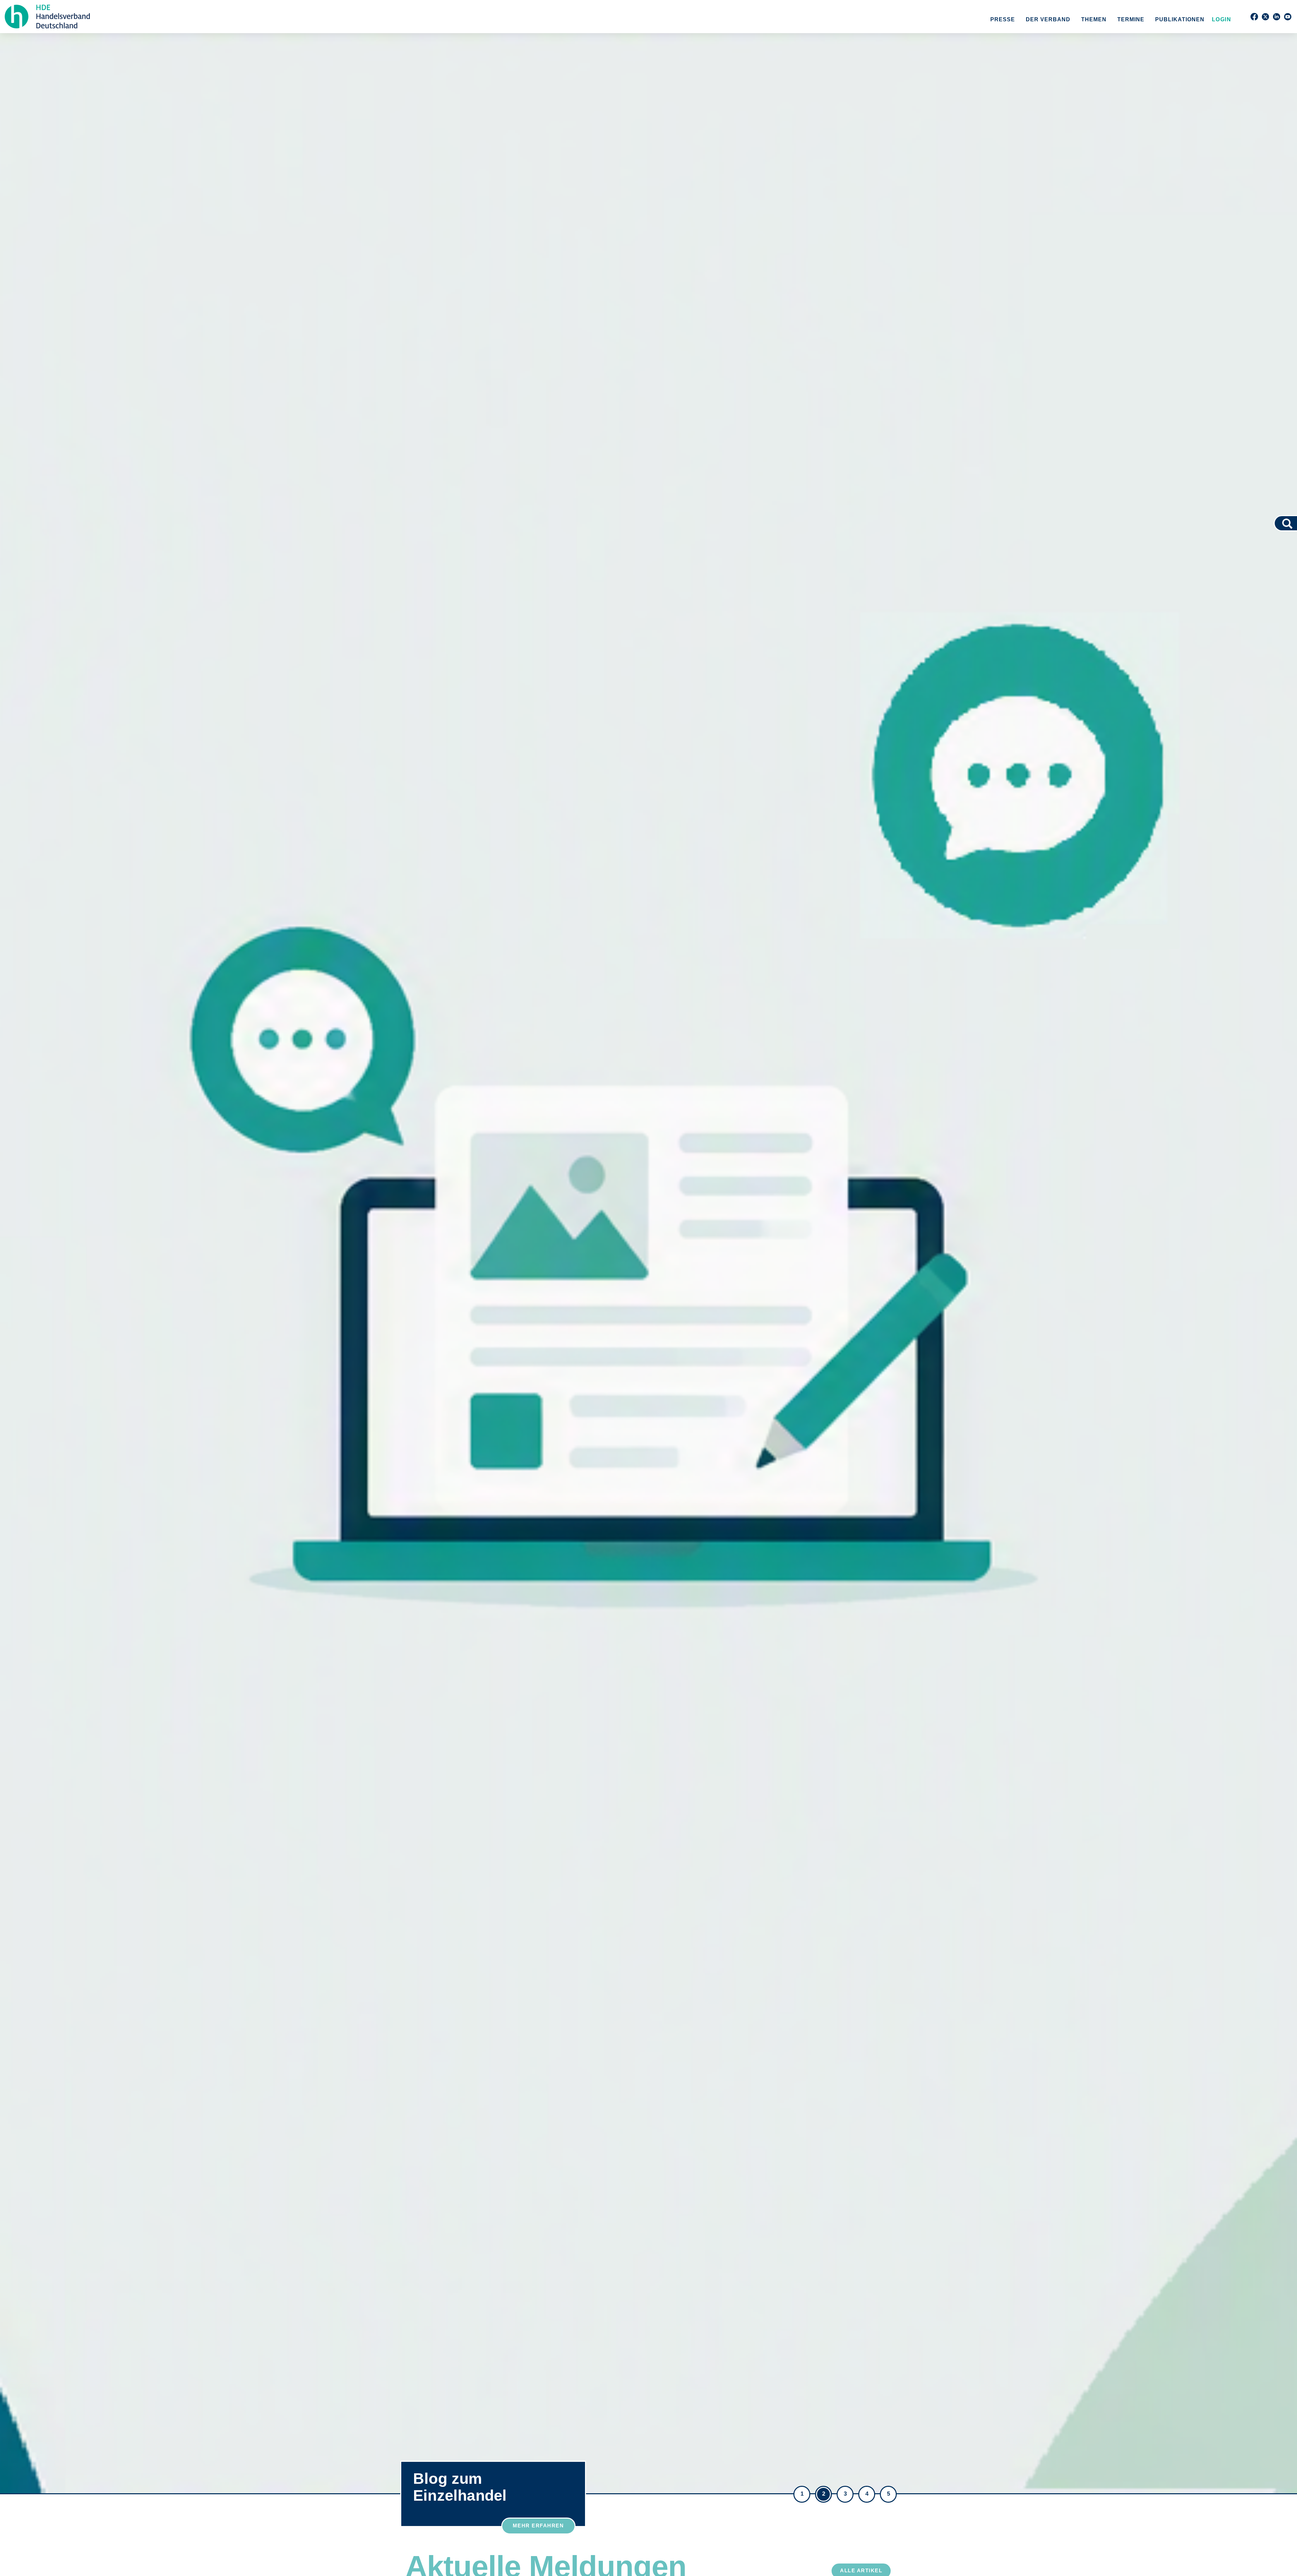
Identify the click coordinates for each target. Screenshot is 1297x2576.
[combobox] (1278, 523)
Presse (1003, 19)
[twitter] (1265, 17)
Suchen (1290, 523)
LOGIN (1220, 19)
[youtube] (1288, 17)
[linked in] (1277, 17)
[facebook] (1254, 17)
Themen (1094, 19)
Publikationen (1180, 19)
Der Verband (1048, 19)
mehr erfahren (538, 2526)
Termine (1131, 19)
